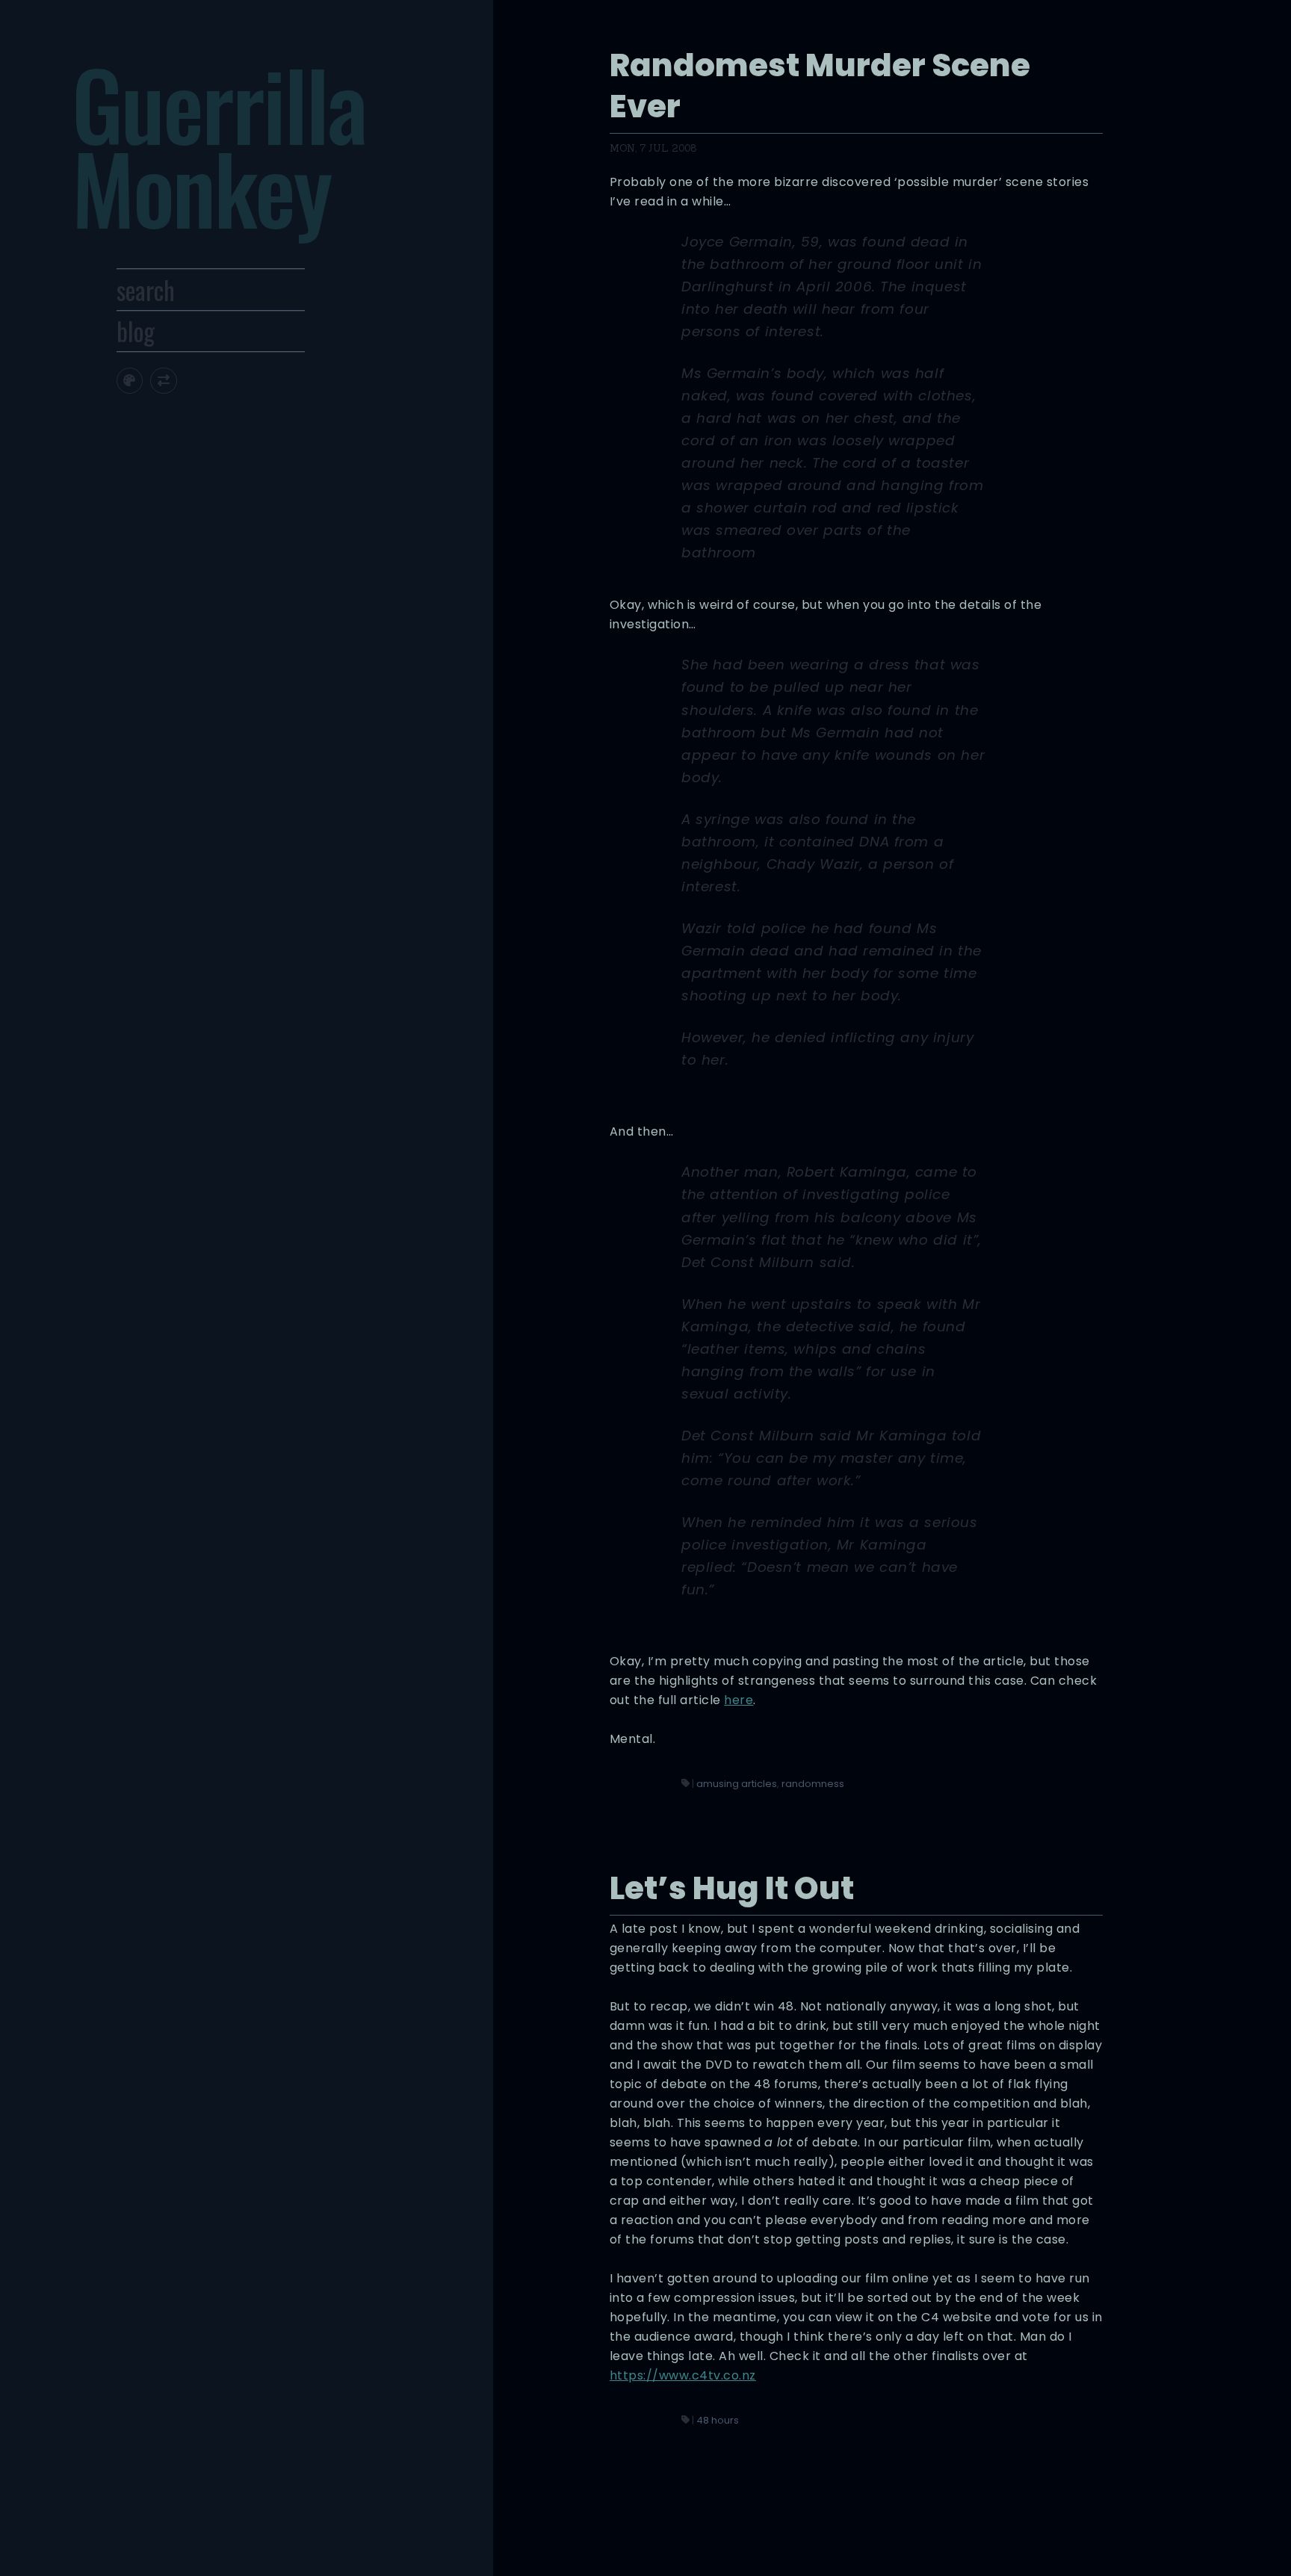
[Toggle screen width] (163, 381)
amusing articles (737, 1784)
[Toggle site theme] (130, 381)
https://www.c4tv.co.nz (683, 2375)
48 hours (718, 2420)
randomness (813, 1784)
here (739, 1700)
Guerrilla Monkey (219, 145)
